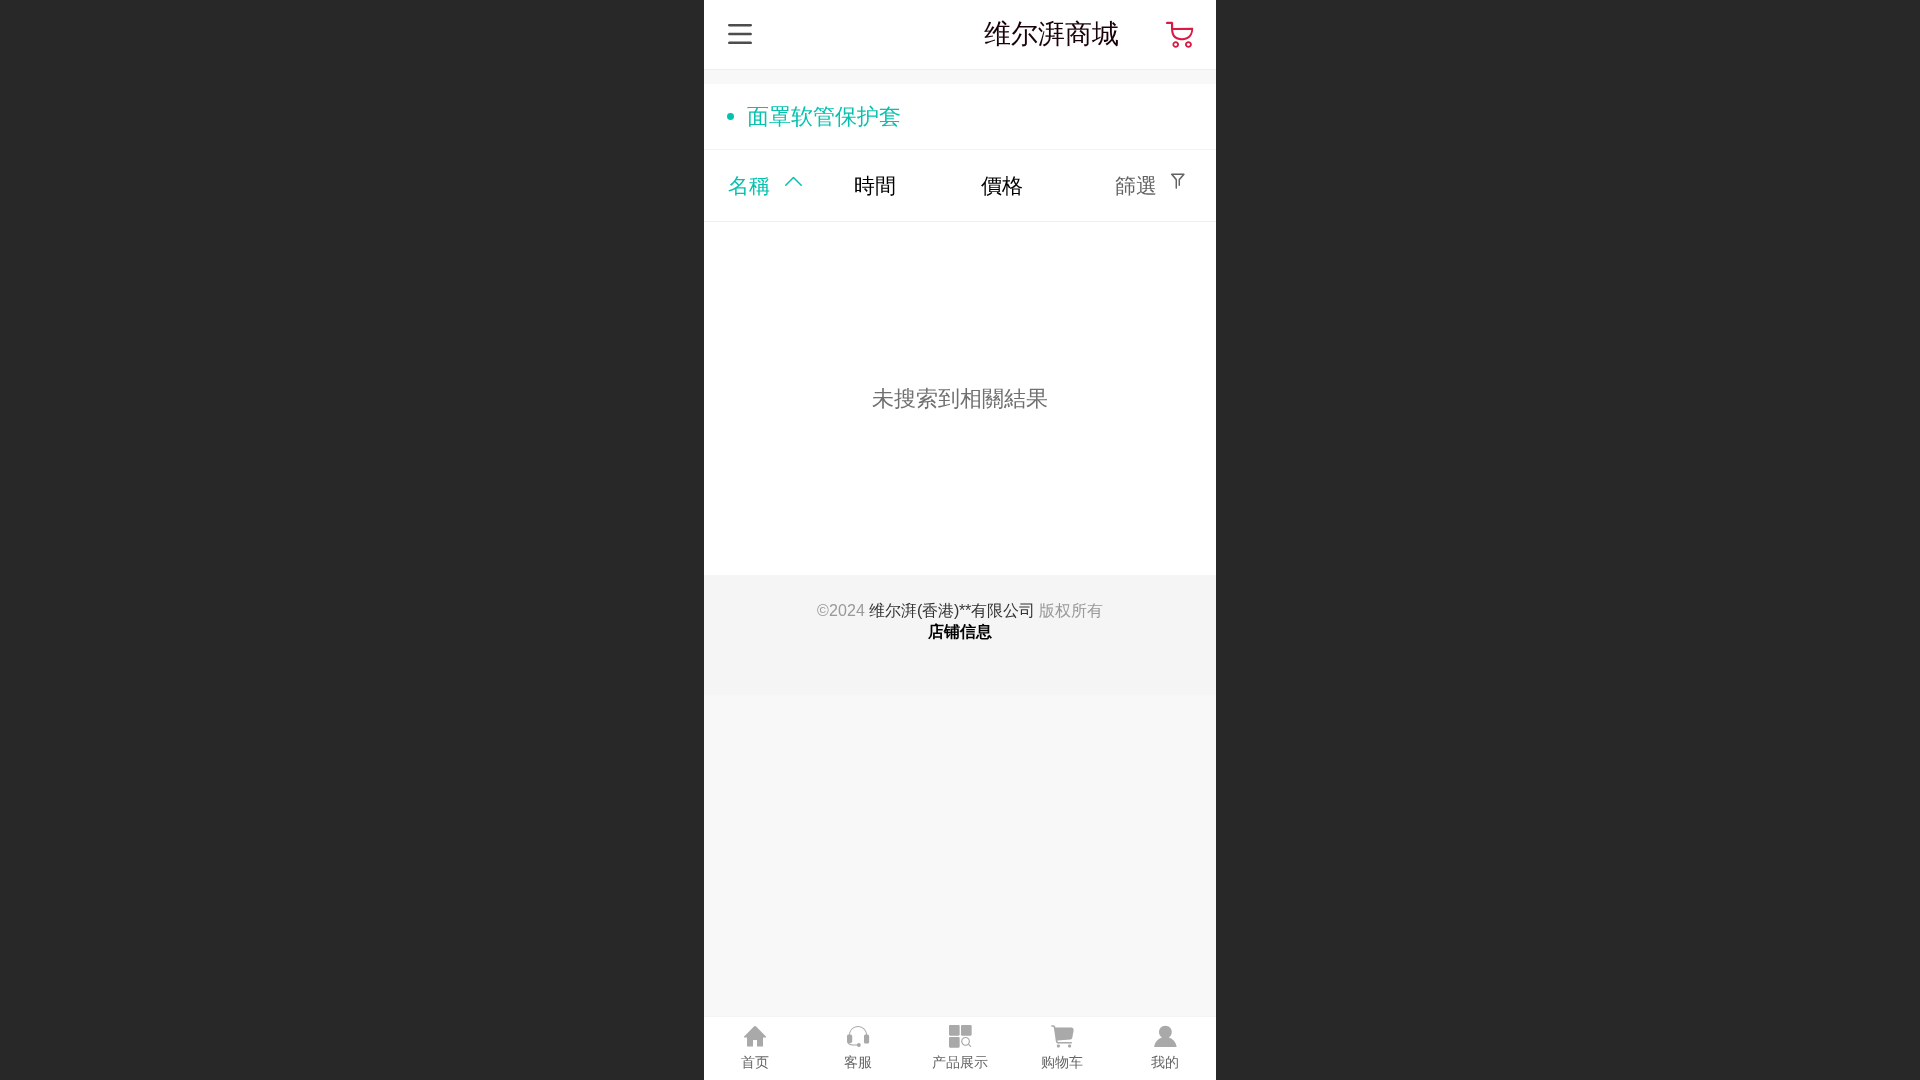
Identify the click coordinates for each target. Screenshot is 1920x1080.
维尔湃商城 (1051, 33)
